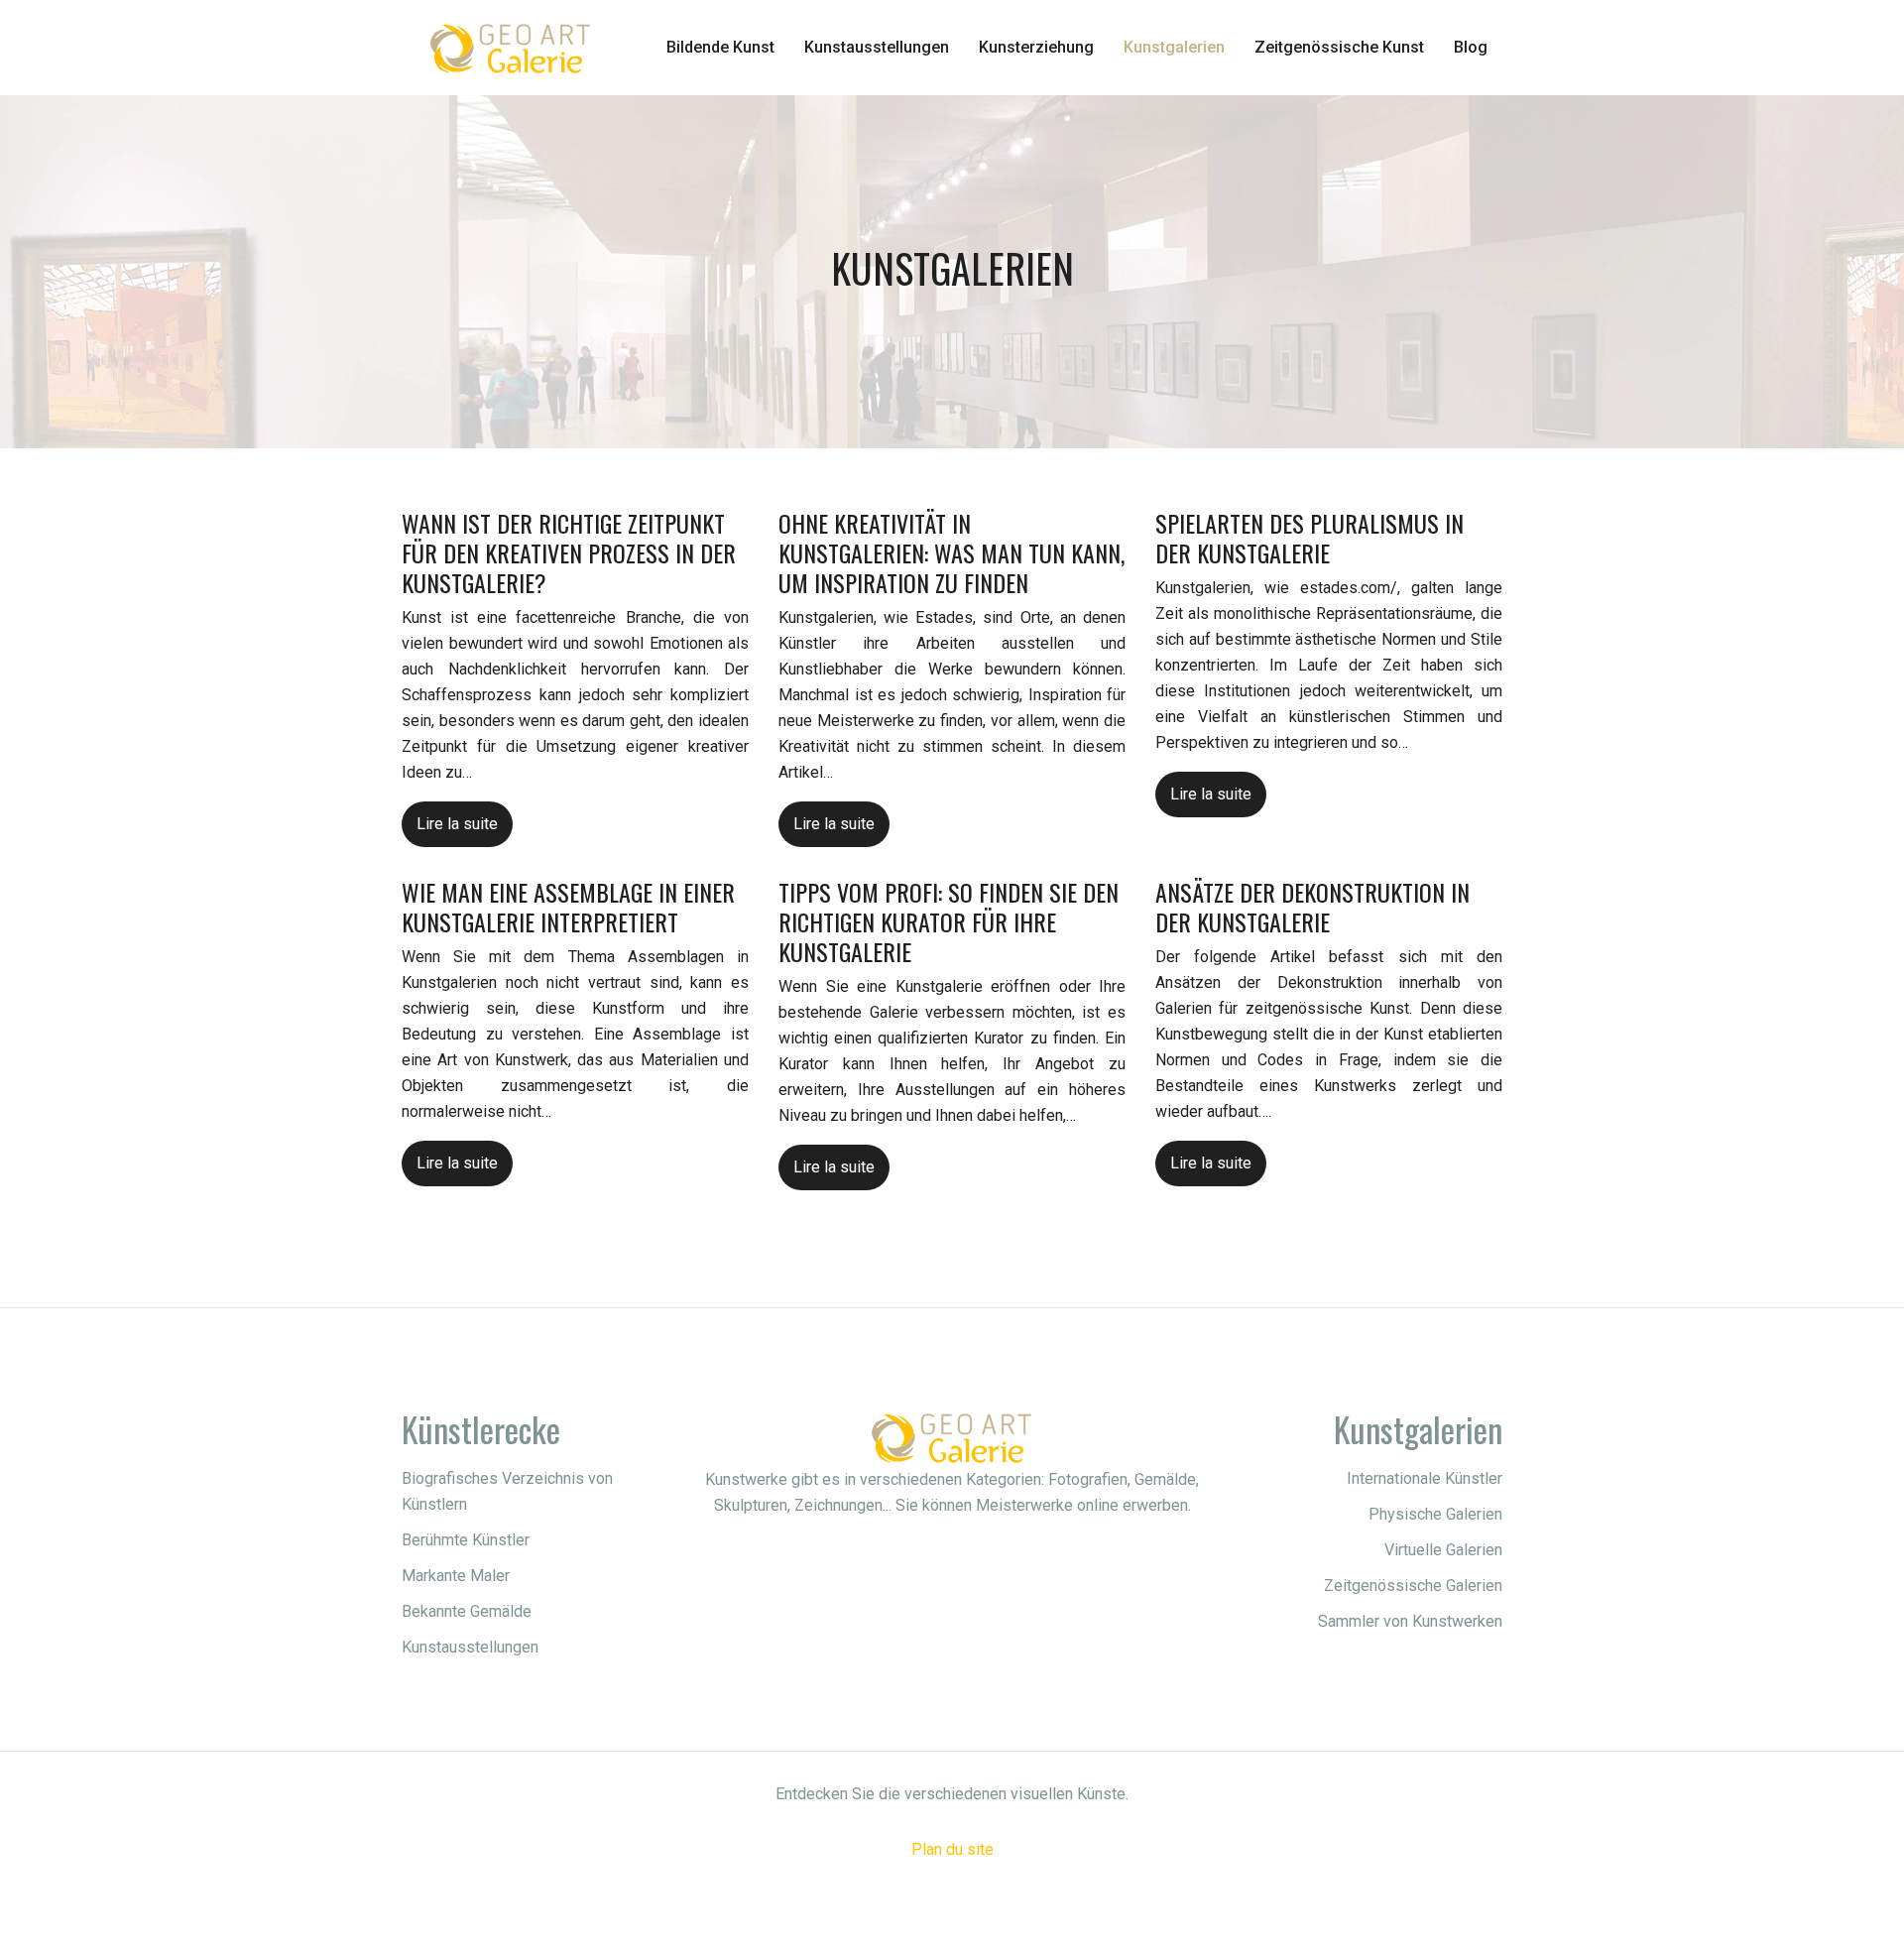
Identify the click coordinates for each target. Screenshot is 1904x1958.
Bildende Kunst (720, 47)
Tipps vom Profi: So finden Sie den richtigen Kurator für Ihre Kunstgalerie (949, 921)
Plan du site (952, 1849)
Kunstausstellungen (877, 47)
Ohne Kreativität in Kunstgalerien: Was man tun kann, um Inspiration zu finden (952, 552)
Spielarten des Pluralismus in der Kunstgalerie (1309, 538)
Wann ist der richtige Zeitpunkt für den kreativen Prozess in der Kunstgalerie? (569, 552)
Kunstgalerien (1174, 47)
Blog (1471, 47)
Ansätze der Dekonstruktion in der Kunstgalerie (1312, 907)
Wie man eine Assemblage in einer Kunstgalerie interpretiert (568, 907)
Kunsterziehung (1036, 47)
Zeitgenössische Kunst (1339, 47)
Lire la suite (457, 824)
